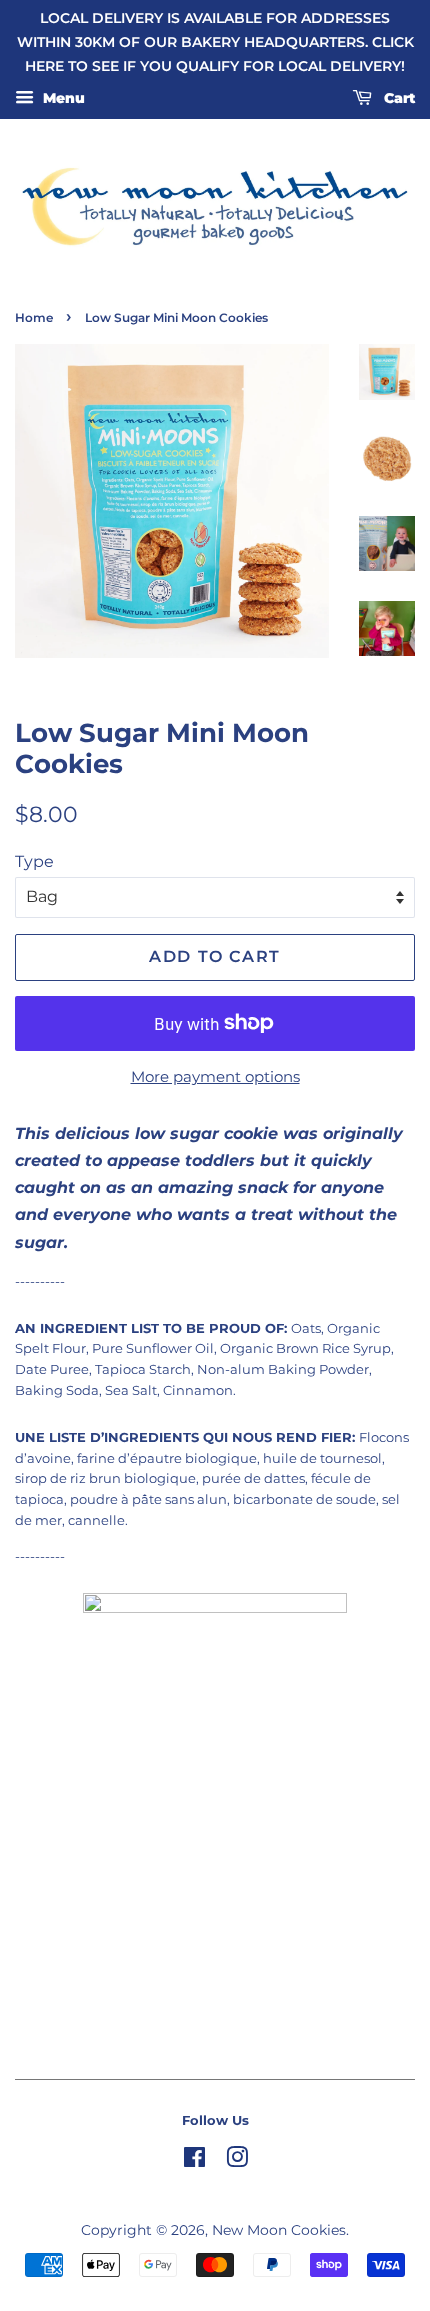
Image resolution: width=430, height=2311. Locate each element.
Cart (397, 99)
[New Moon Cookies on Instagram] (237, 2161)
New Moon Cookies (279, 2230)
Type (34, 861)
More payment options (215, 1076)
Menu (62, 99)
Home (34, 317)
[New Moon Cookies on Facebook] (194, 2161)
